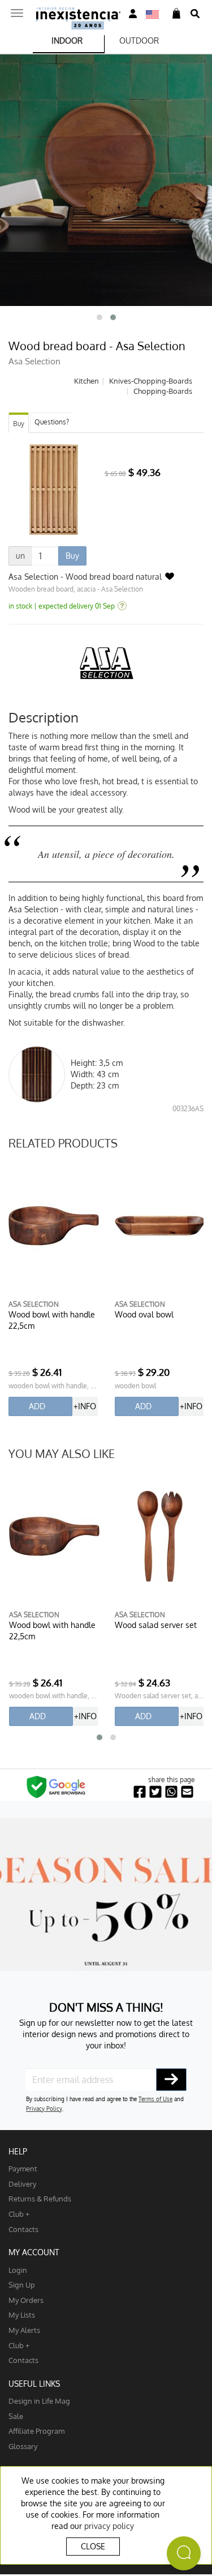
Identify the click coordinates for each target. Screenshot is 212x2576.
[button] (99, 317)
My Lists (22, 2314)
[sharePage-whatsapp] (171, 1792)
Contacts (23, 2229)
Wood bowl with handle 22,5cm (52, 1320)
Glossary (23, 2446)
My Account (34, 2252)
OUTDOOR (139, 41)
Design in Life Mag (39, 2401)
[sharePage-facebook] (140, 1792)
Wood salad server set (156, 1625)
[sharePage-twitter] (155, 1792)
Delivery (22, 2184)
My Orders (26, 2300)
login (18, 2270)
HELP (18, 2151)
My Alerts (24, 2330)
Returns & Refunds (40, 2198)
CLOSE (93, 2546)
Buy (19, 424)
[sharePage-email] (187, 1792)
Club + (19, 2214)
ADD (37, 1406)
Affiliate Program (36, 2431)
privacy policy (109, 2526)
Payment (23, 2168)
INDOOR (67, 41)
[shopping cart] (176, 14)
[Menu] (17, 10)
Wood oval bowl (144, 1314)
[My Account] (133, 14)
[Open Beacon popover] (184, 2553)
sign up (22, 2284)
